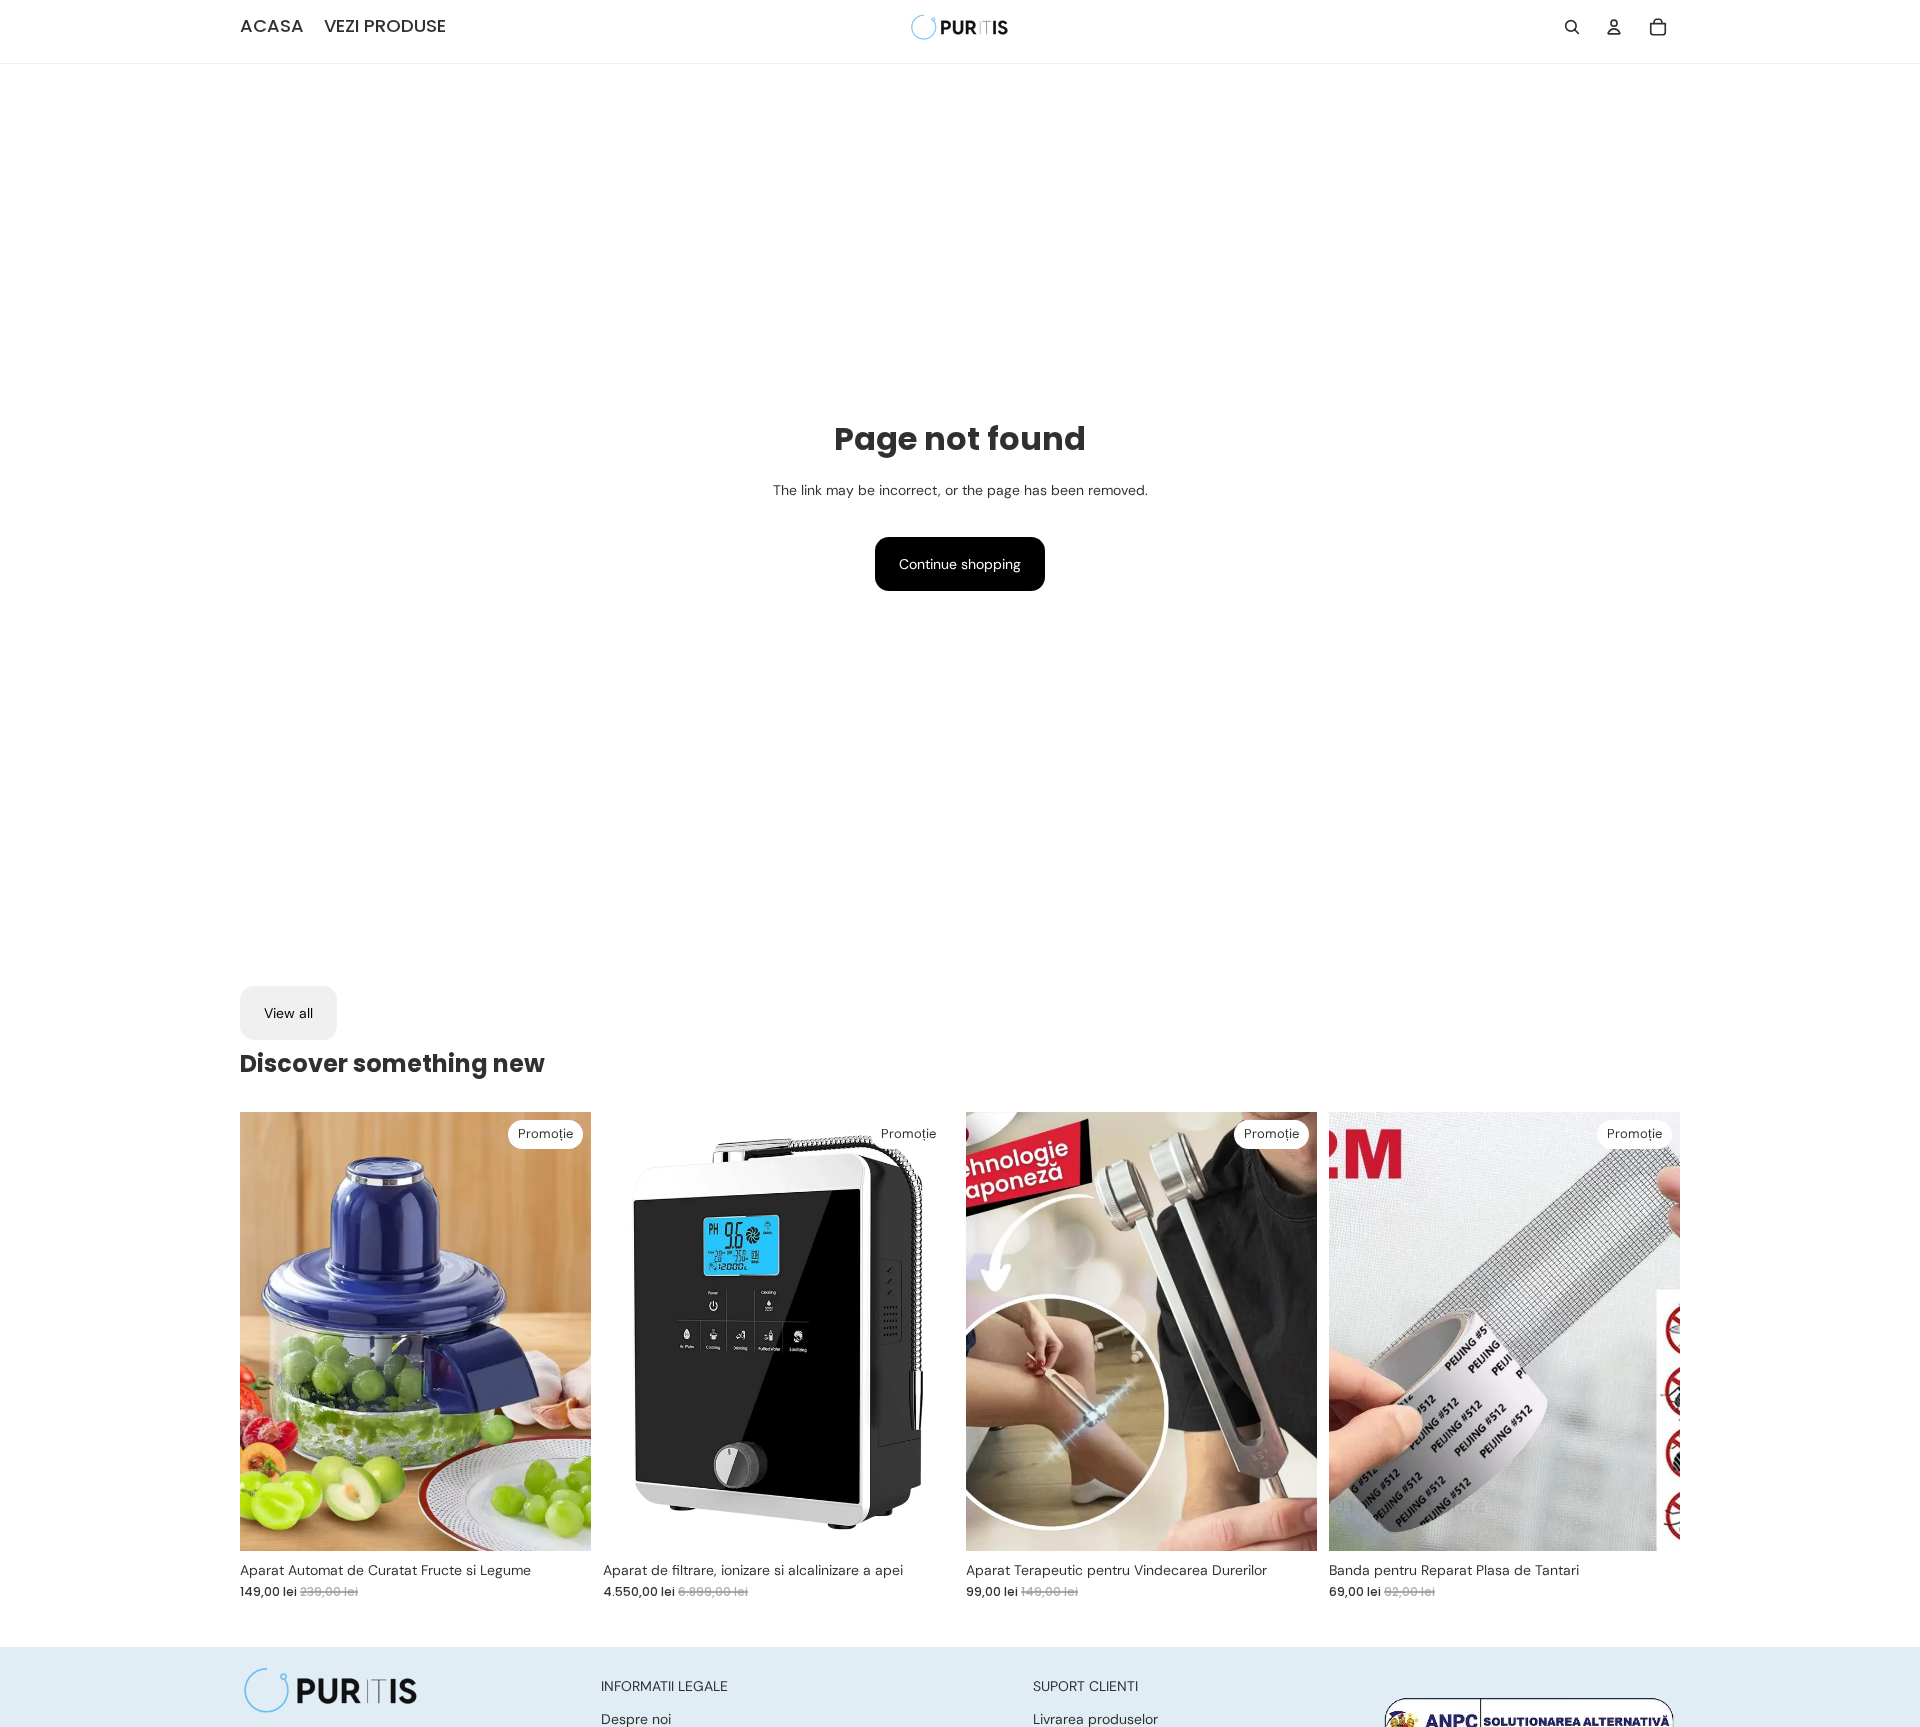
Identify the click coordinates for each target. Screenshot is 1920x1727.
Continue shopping (960, 564)
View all (288, 1013)
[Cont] (1614, 27)
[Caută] (1572, 27)
